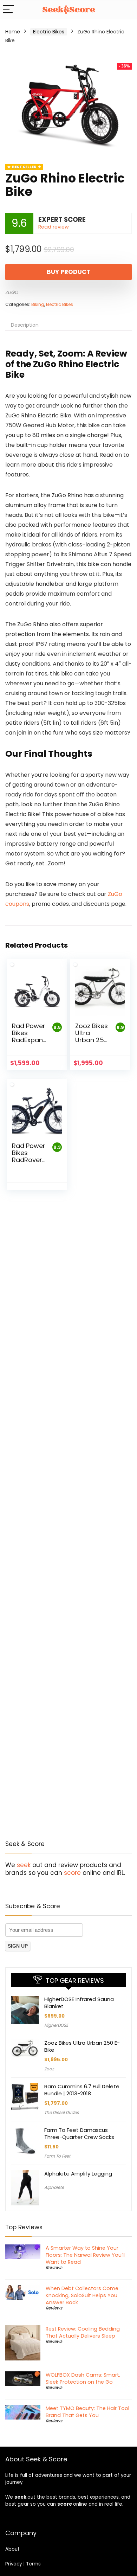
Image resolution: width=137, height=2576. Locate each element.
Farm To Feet (57, 2156)
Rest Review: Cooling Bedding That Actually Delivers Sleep (83, 2332)
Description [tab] (25, 325)
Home (13, 32)
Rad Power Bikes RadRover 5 (29, 1156)
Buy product (68, 272)
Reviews (54, 2267)
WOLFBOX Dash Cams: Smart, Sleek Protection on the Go (83, 2378)
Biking (38, 304)
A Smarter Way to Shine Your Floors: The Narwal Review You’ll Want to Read (85, 2255)
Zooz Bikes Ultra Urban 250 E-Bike (92, 1036)
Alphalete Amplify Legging (78, 2174)
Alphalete (54, 2187)
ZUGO (12, 292)
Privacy (14, 2564)
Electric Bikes (49, 32)
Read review (54, 227)
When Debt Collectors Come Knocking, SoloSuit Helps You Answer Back (82, 2295)
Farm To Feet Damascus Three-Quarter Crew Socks (79, 2133)
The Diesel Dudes (61, 2112)
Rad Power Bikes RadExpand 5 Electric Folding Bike (30, 1043)
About (12, 2549)
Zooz (49, 2069)
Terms (33, 2564)
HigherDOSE (56, 2025)
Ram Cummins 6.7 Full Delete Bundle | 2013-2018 (82, 2090)
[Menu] (8, 10)
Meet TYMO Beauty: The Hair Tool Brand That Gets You (87, 2412)
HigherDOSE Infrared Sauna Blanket (79, 2003)
